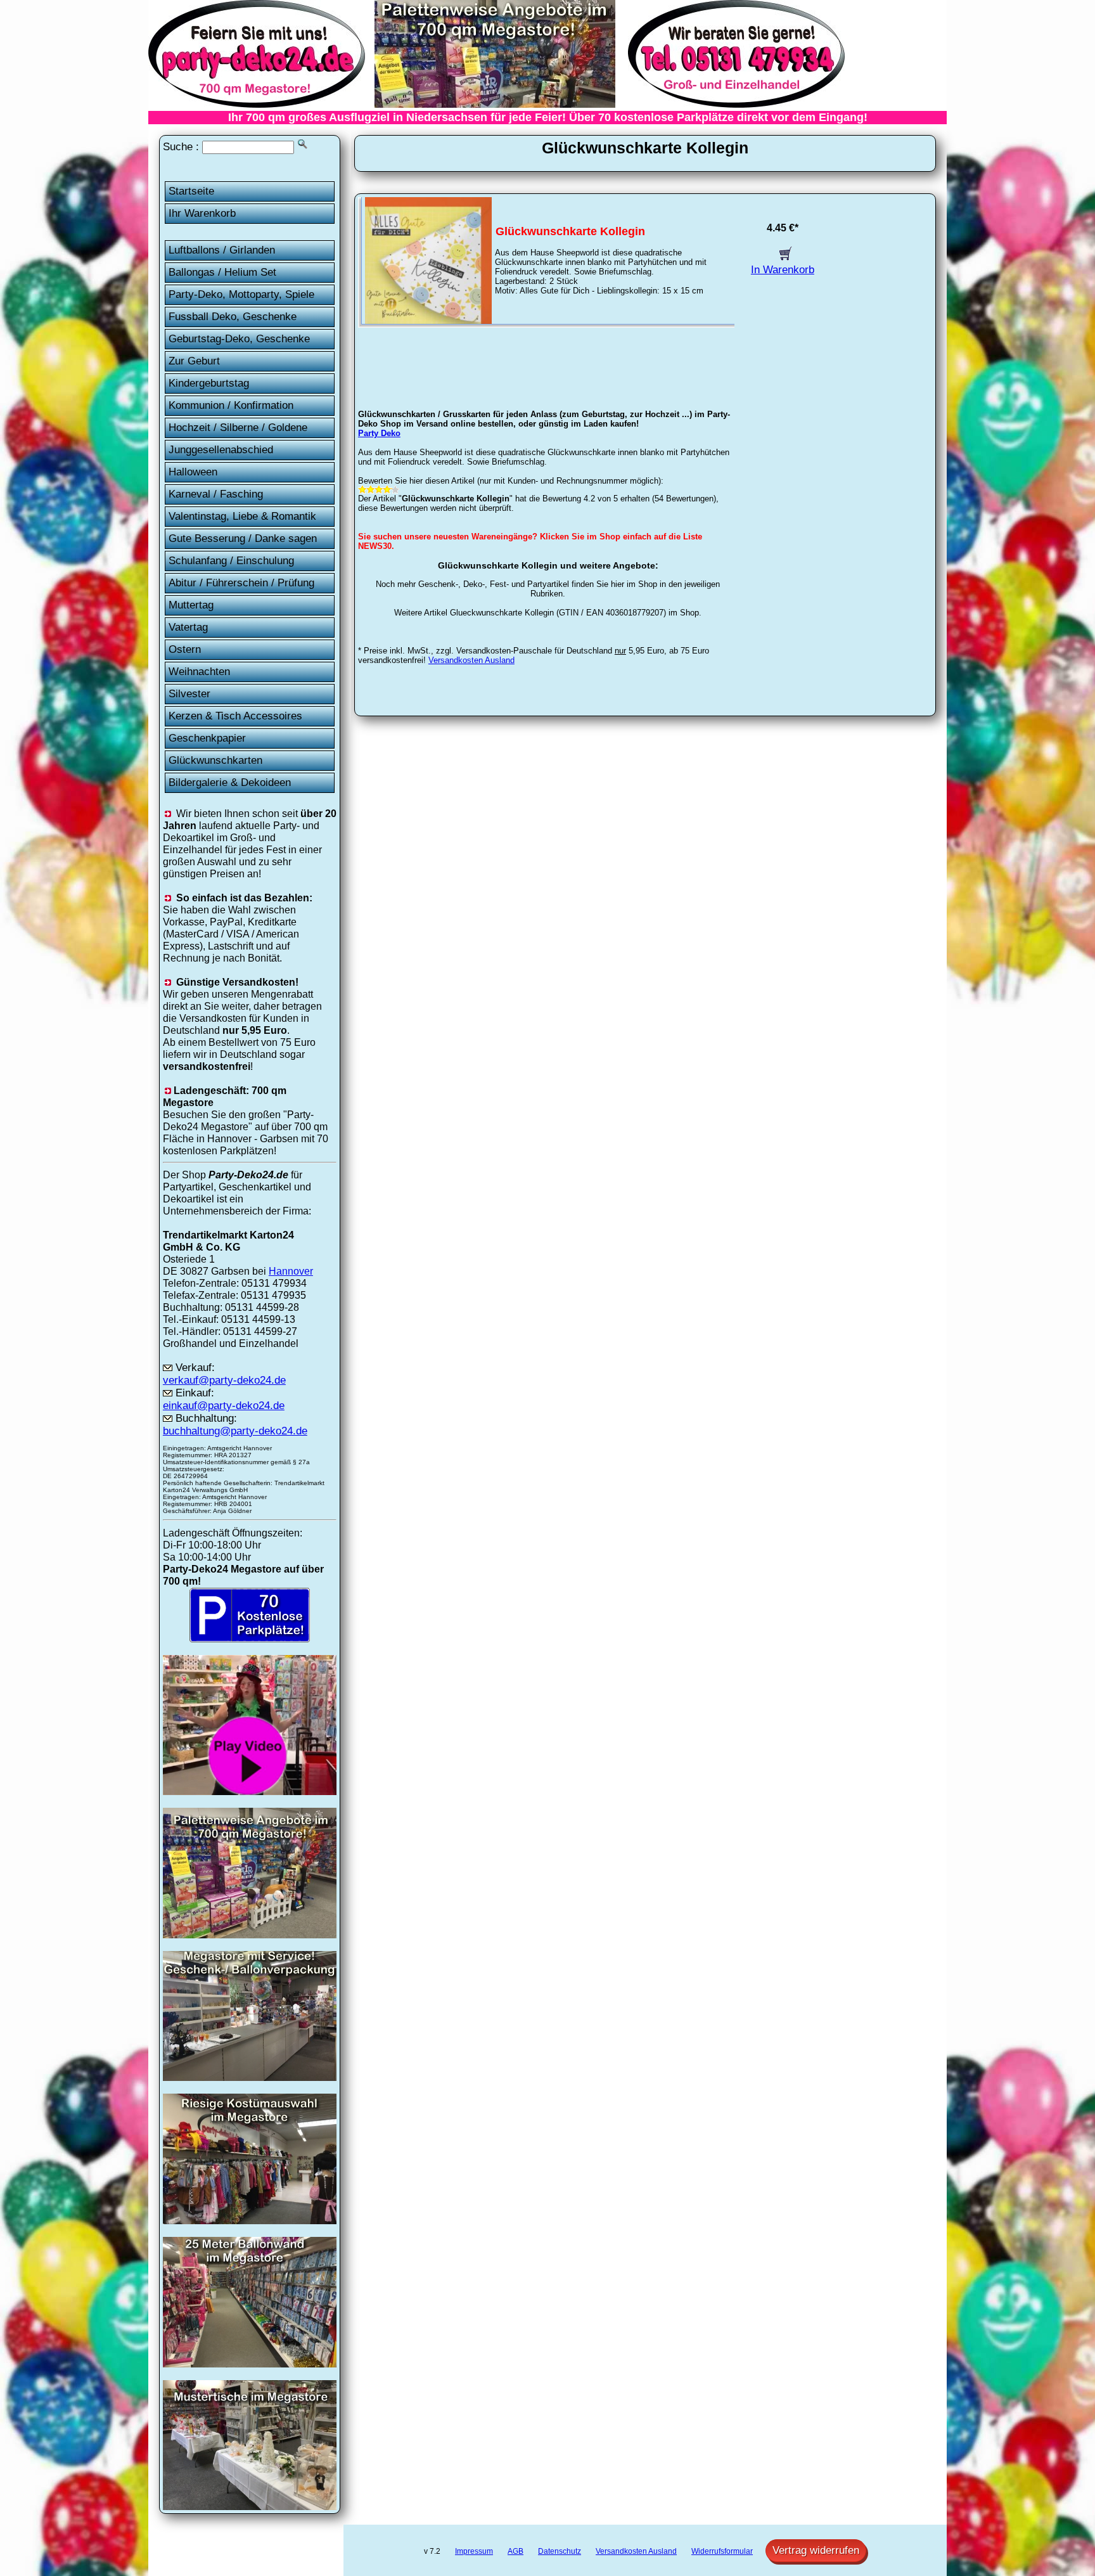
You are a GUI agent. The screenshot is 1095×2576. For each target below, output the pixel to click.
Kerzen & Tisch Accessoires (235, 716)
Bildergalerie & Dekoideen (230, 782)
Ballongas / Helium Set (222, 272)
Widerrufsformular (722, 2551)
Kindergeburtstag (209, 383)
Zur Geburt (194, 361)
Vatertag (188, 627)
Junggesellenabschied (221, 450)
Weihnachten (199, 672)
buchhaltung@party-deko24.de (235, 1431)
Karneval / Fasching (216, 494)
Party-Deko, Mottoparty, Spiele (241, 294)
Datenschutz (560, 2551)
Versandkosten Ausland (471, 660)
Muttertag (191, 605)
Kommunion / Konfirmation (231, 405)
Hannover (291, 1271)
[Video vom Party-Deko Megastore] (250, 1791)
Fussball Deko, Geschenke (233, 317)
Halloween (193, 472)
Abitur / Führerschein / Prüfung (241, 583)
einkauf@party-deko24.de (224, 1406)
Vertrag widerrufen (816, 2550)
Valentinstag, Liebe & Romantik (242, 516)
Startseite (191, 191)
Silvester (189, 694)
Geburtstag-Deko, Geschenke (239, 339)
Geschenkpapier (207, 738)
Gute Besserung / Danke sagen (243, 538)
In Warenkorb (783, 270)
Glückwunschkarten (215, 760)
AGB (515, 2551)
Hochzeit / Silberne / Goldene (238, 428)
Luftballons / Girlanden (222, 250)
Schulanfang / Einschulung (231, 561)
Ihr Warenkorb (202, 213)
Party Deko (379, 433)
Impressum (474, 2551)
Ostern (185, 649)
